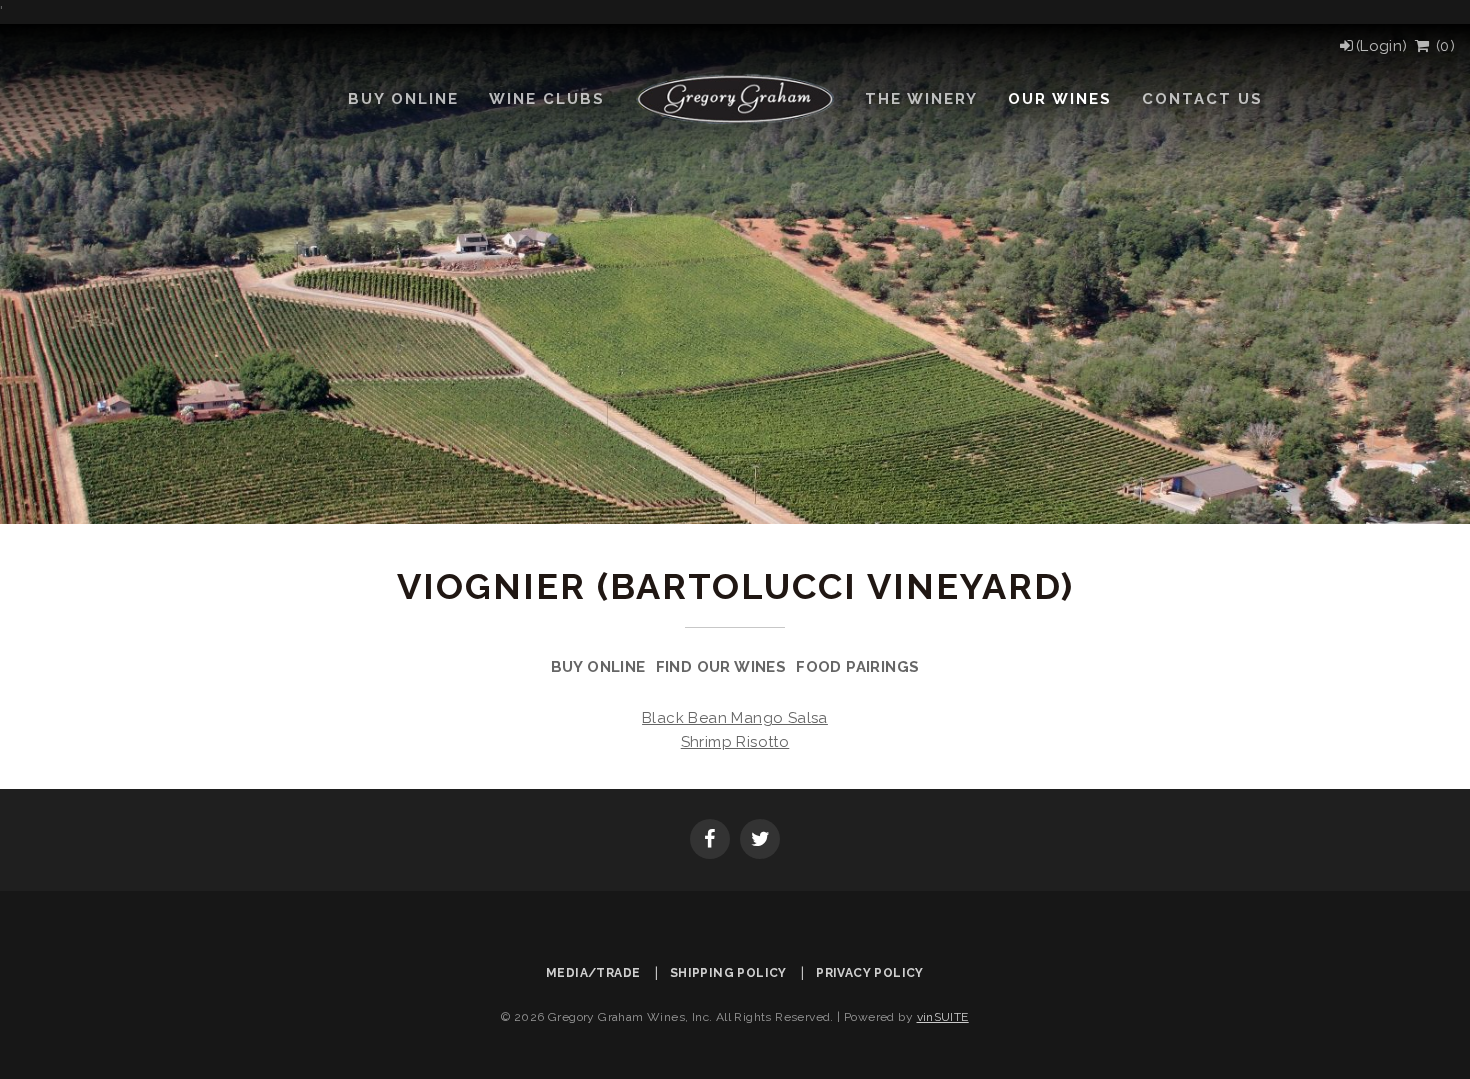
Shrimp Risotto (735, 742)
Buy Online (598, 667)
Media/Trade (593, 973)
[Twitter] (760, 841)
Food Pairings (857, 667)
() (1443, 46)
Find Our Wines (721, 667)
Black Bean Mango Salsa (735, 718)
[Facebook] (710, 841)
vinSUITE (943, 1017)
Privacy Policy (870, 973)
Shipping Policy (728, 973)
